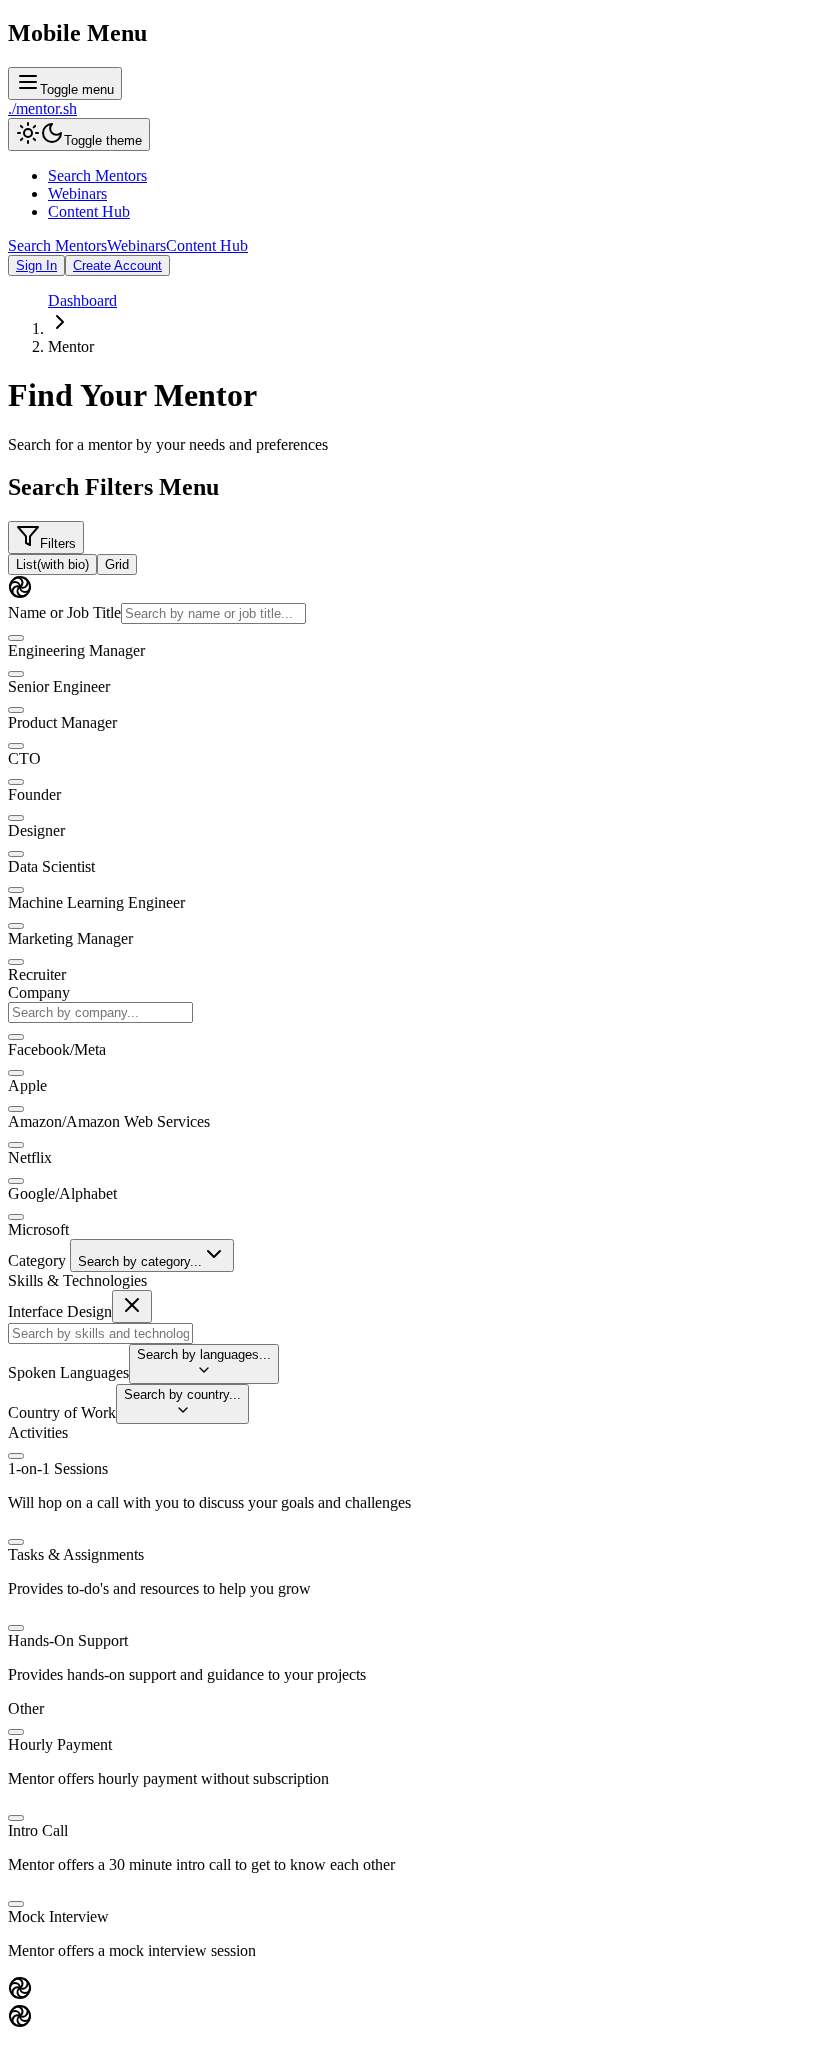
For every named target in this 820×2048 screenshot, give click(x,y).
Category (37, 1260)
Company (39, 992)
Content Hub (89, 211)
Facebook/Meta (57, 1049)
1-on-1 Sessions (58, 1468)
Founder (34, 794)
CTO (24, 758)
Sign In (36, 265)
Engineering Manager (76, 650)
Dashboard (82, 300)
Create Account (117, 265)
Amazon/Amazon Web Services (109, 1121)
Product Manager (62, 722)
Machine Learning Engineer (96, 902)
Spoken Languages (68, 1372)
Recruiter (37, 974)
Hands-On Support (68, 1640)
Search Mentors (97, 175)
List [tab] (52, 564)
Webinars (77, 193)
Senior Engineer (59, 686)
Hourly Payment (60, 1744)
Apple (27, 1085)
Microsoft (38, 1229)
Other (26, 1708)
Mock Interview (58, 1916)
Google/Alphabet (62, 1193)
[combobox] (100, 1012)
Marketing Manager (70, 938)
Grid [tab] (117, 564)
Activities (38, 1432)
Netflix (30, 1157)
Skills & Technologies (77, 1280)
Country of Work (62, 1412)
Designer (36, 830)
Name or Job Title (64, 612)
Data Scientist (51, 866)
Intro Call (38, 1830)
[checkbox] (16, 638)
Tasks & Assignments (76, 1554)
